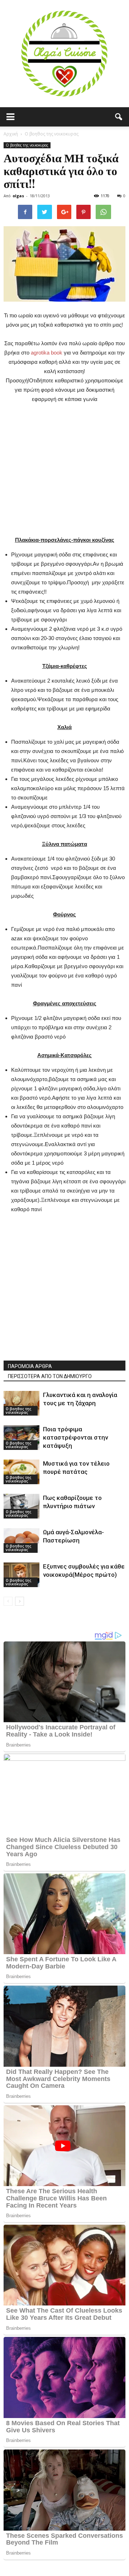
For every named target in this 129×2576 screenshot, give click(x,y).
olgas (18, 196)
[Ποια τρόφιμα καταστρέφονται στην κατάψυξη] (21, 1438)
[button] (119, 117)
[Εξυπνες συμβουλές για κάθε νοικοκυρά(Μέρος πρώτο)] (21, 1575)
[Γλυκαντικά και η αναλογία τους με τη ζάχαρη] (21, 1403)
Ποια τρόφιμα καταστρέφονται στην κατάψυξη (75, 1437)
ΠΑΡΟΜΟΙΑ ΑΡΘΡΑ (30, 1366)
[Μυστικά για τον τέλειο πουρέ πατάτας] (21, 1472)
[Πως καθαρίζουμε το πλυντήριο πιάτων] (21, 1506)
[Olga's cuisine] (64, 54)
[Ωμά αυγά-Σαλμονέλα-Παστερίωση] (21, 1540)
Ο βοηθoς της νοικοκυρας (27, 145)
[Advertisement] (64, 468)
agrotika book (47, 353)
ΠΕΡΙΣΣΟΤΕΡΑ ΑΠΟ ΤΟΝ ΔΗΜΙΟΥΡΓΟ (50, 1376)
